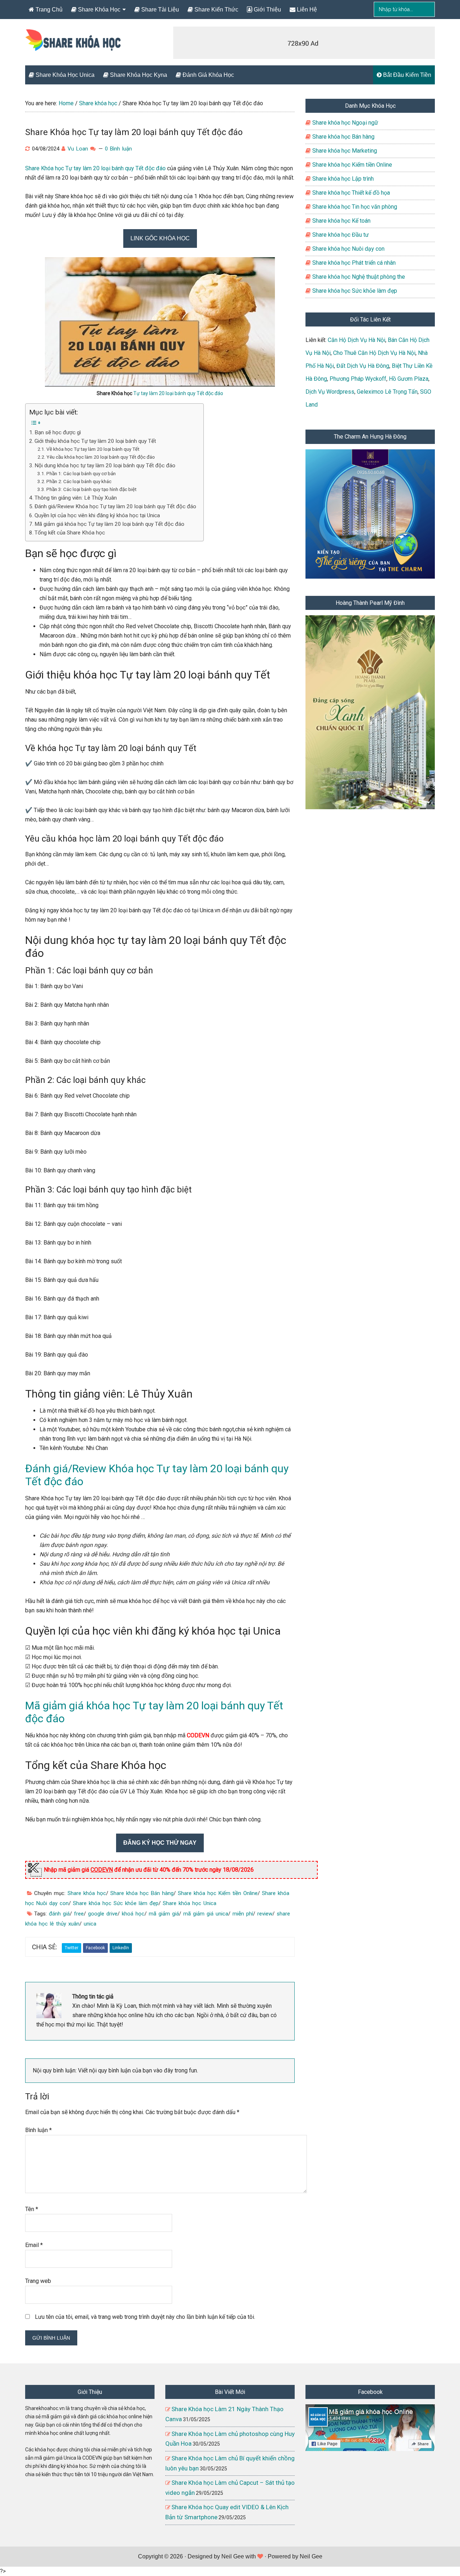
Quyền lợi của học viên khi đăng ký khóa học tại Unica (97, 515)
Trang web (38, 2281)
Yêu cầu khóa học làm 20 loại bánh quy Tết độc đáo (101, 457)
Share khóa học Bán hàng (142, 1893)
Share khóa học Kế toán (341, 221)
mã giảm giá (164, 1914)
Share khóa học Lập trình (342, 179)
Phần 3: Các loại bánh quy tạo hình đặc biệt (91, 489)
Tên (32, 2209)
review (265, 1914)
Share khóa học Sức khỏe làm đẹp (116, 1903)
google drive (103, 1914)
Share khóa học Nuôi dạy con (348, 249)
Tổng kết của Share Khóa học (70, 533)
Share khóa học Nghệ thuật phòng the (358, 277)
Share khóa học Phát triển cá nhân (353, 263)
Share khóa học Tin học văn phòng (354, 207)
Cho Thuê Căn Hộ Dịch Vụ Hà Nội (374, 353)
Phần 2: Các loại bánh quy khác (79, 481)
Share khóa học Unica (190, 1903)
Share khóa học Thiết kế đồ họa (350, 193)
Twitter (72, 1948)
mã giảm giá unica (206, 1914)
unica (90, 1924)
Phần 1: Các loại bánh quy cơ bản (81, 473)
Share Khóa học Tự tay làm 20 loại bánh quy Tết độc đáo (95, 168)
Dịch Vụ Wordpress (330, 392)
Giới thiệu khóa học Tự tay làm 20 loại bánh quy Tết (95, 441)
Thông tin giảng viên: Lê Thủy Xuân (76, 498)
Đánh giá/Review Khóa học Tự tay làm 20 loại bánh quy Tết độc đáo (115, 506)
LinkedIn (121, 1948)
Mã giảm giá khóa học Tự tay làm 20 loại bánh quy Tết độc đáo (109, 524)
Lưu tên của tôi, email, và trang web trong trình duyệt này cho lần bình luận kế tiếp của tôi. (145, 2317)
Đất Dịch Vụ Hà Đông (363, 366)
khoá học (133, 1914)
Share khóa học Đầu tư (340, 235)
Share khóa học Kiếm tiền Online (218, 1893)
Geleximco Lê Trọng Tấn (387, 392)
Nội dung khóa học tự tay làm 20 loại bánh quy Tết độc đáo (105, 465)
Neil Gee (233, 2556)
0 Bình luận (118, 149)
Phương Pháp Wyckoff (358, 379)
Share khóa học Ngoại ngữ (344, 123)
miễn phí (243, 1914)
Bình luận (38, 2130)
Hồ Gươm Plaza (409, 379)
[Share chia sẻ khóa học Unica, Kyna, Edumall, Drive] (74, 46)
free (79, 1914)
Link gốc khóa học (160, 238)
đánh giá (59, 1914)
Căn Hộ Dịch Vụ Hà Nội (356, 340)
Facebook (95, 1948)
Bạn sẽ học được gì (58, 432)
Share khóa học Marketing (344, 151)
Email (34, 2245)
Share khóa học (87, 1893)
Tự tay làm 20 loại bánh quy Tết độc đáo (178, 393)
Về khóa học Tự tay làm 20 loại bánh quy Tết (93, 449)
